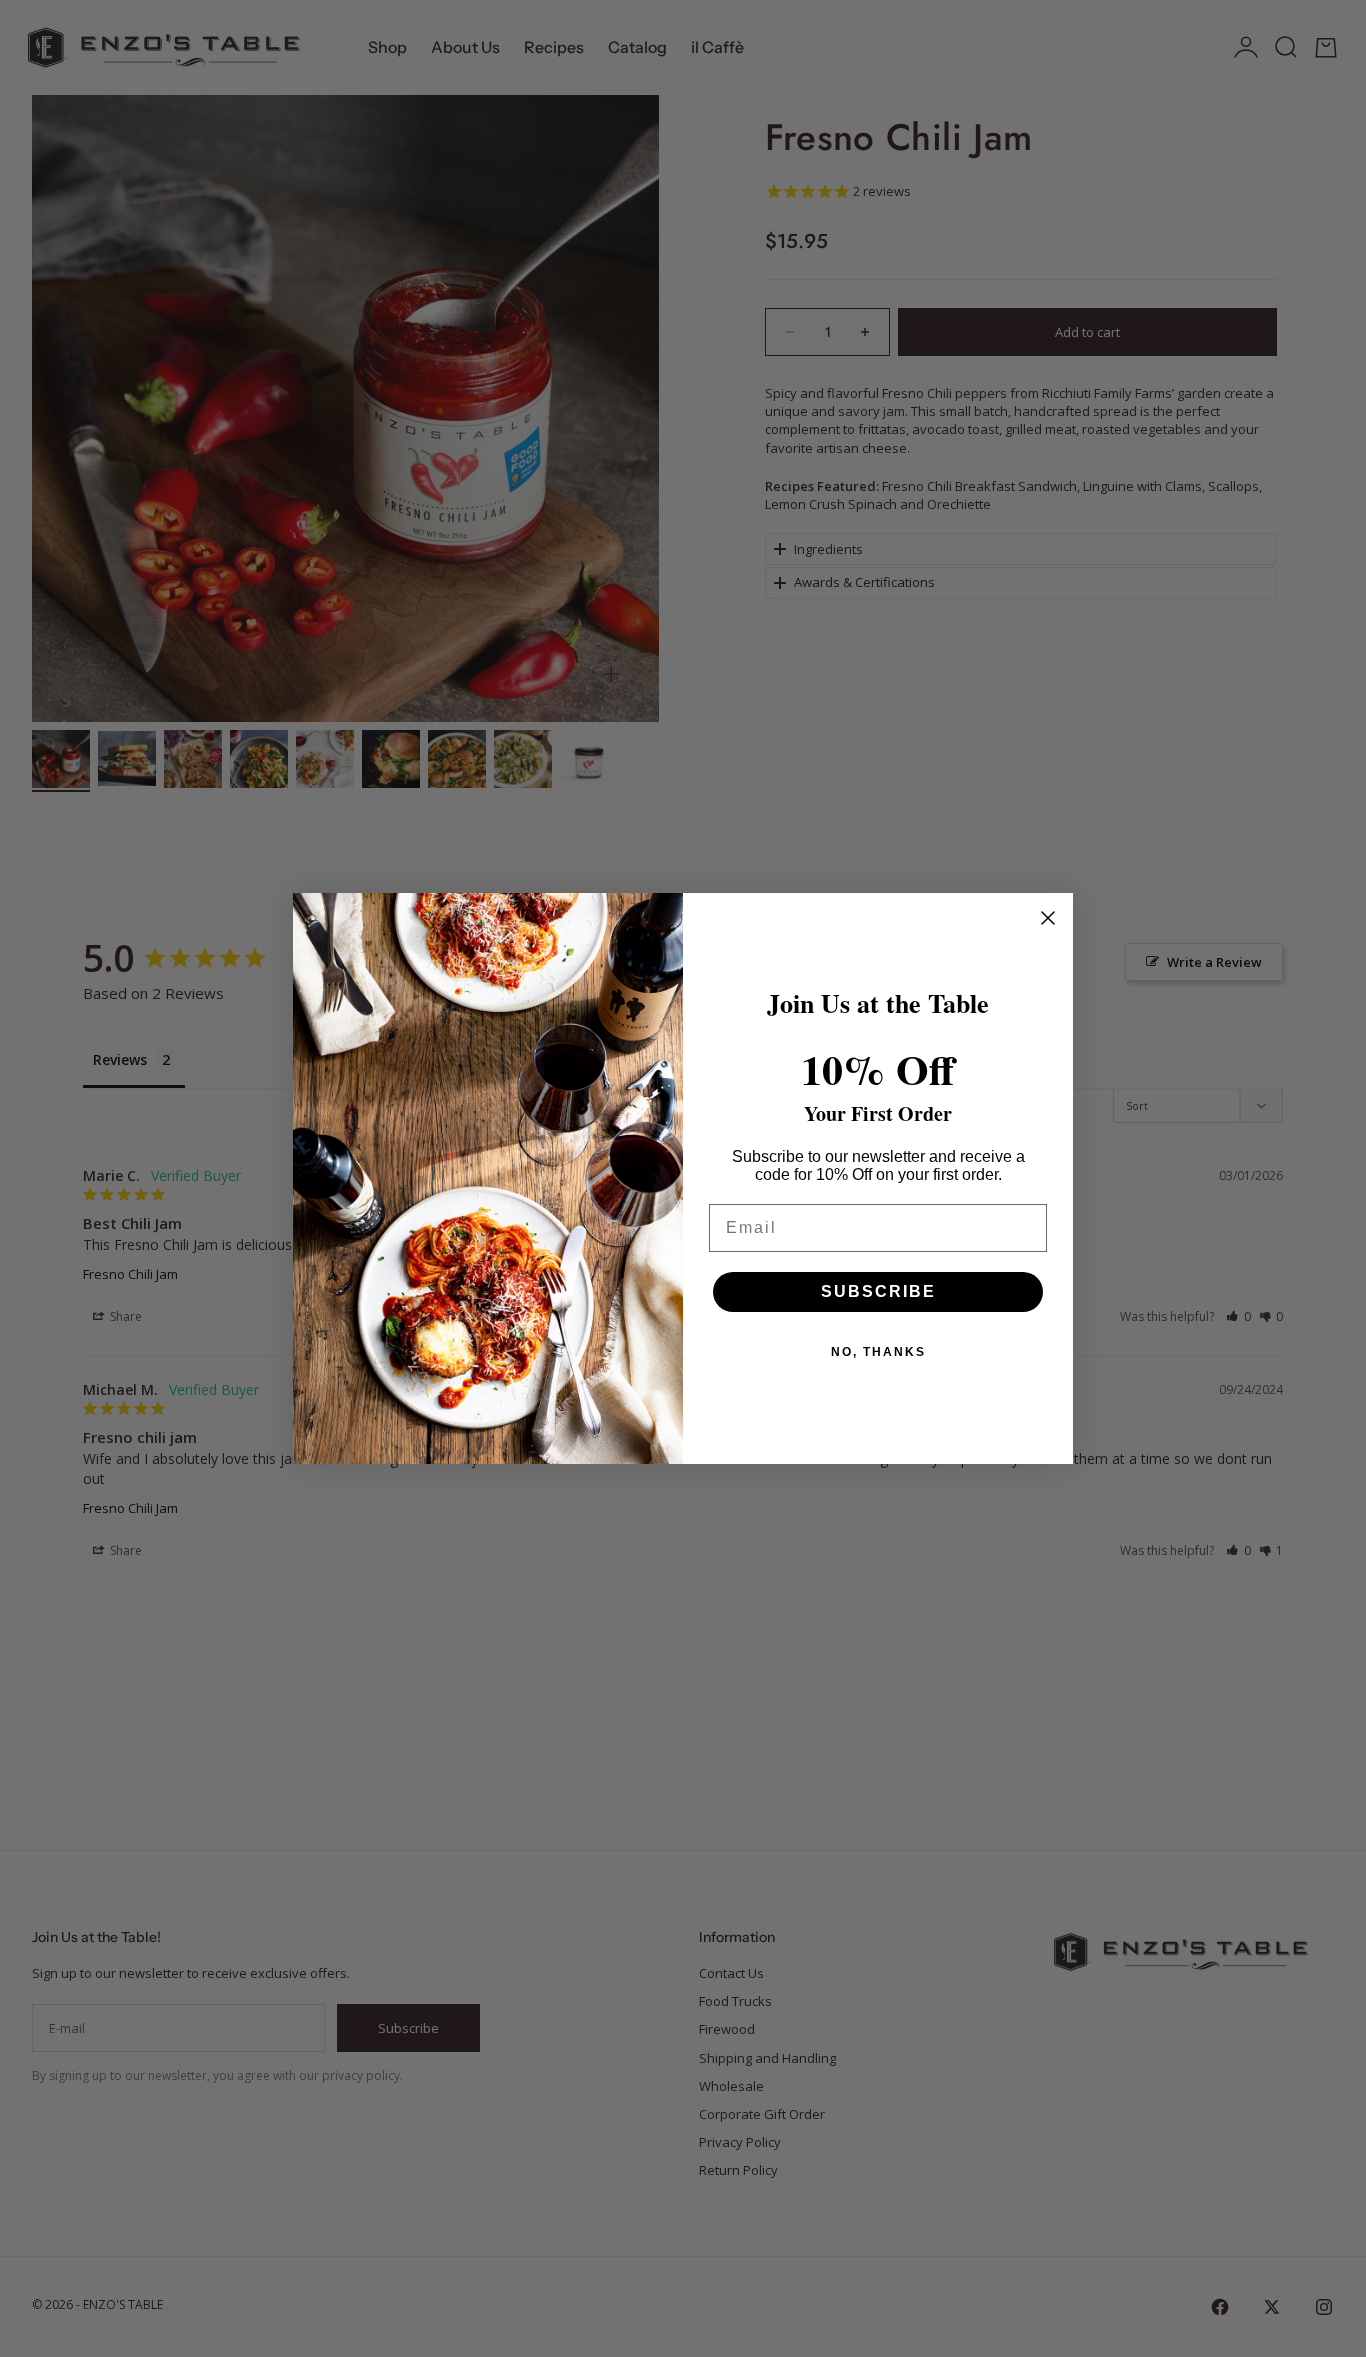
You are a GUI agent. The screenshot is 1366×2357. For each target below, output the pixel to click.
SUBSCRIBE (878, 1291)
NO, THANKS (878, 1352)
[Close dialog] (1048, 918)
